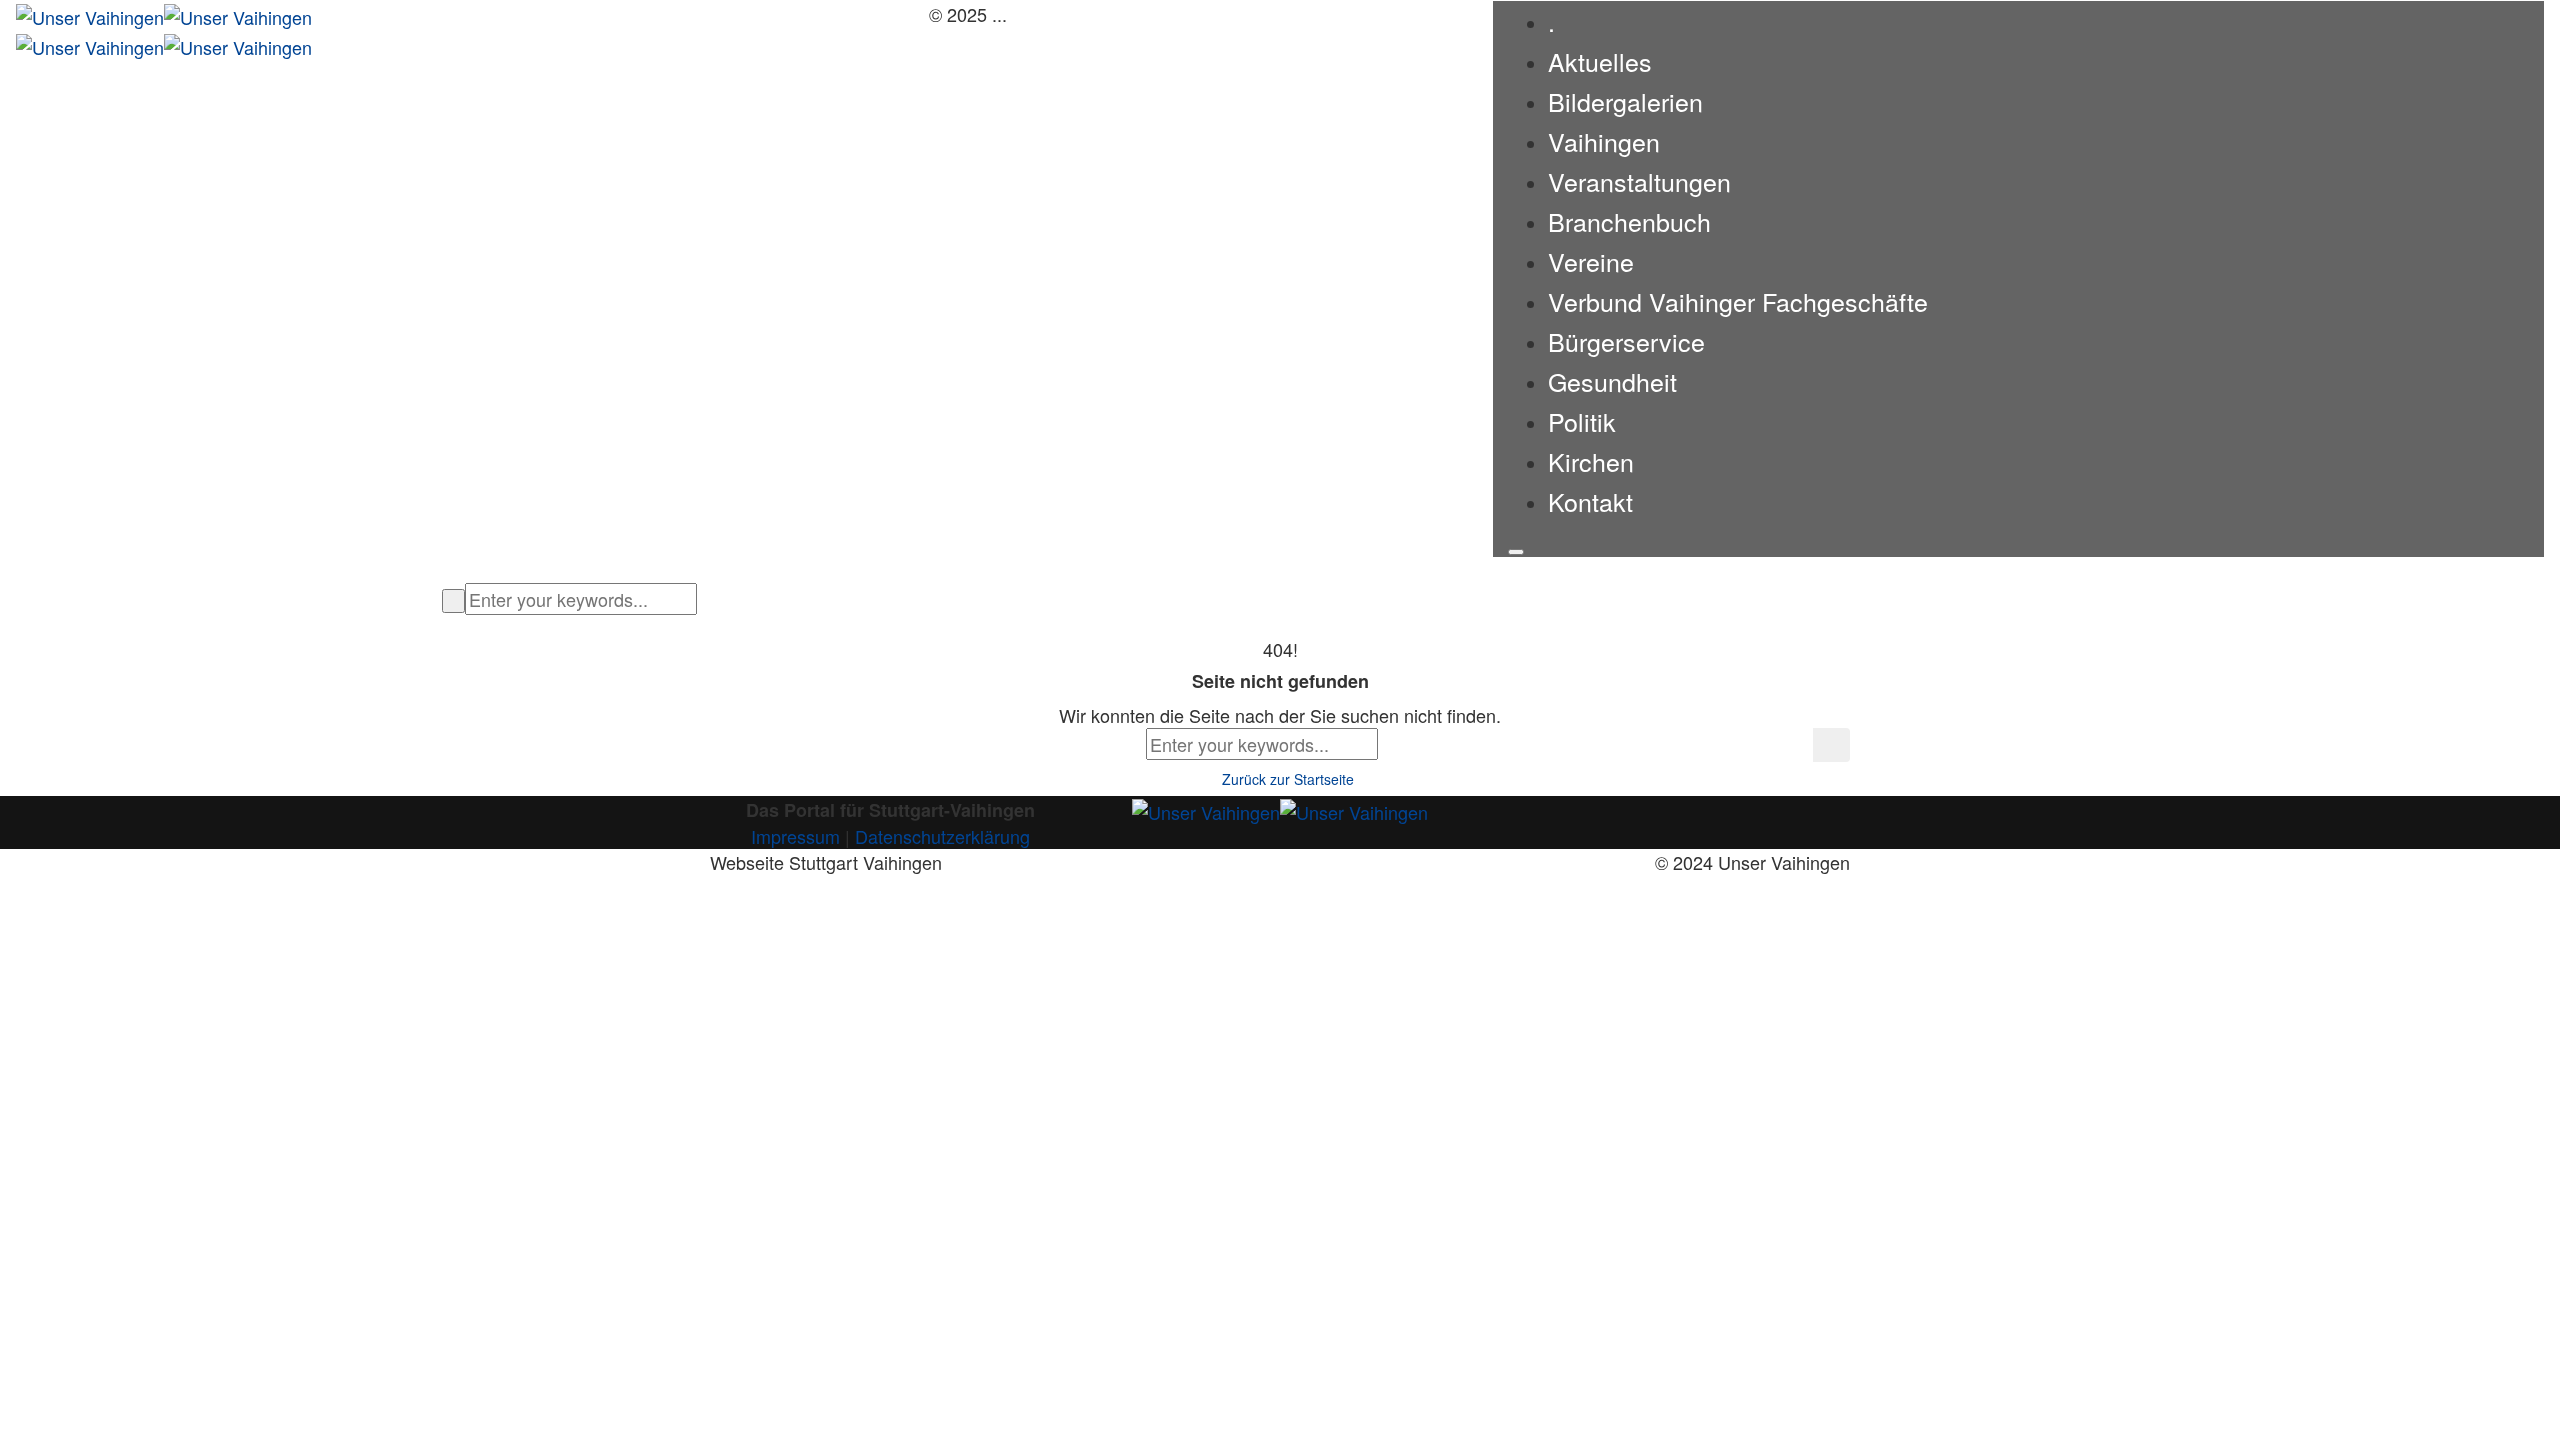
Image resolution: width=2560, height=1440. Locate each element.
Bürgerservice (1626, 341)
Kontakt (1590, 501)
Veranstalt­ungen (1639, 181)
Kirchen (1591, 461)
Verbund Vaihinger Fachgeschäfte (1738, 301)
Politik (1582, 421)
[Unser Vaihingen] (164, 14)
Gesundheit (1612, 381)
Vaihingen (1604, 141)
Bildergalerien (1625, 101)
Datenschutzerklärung (942, 836)
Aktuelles (1600, 61)
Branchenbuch (1629, 221)
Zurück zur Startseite (1286, 779)
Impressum (795, 836)
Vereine (1591, 261)
